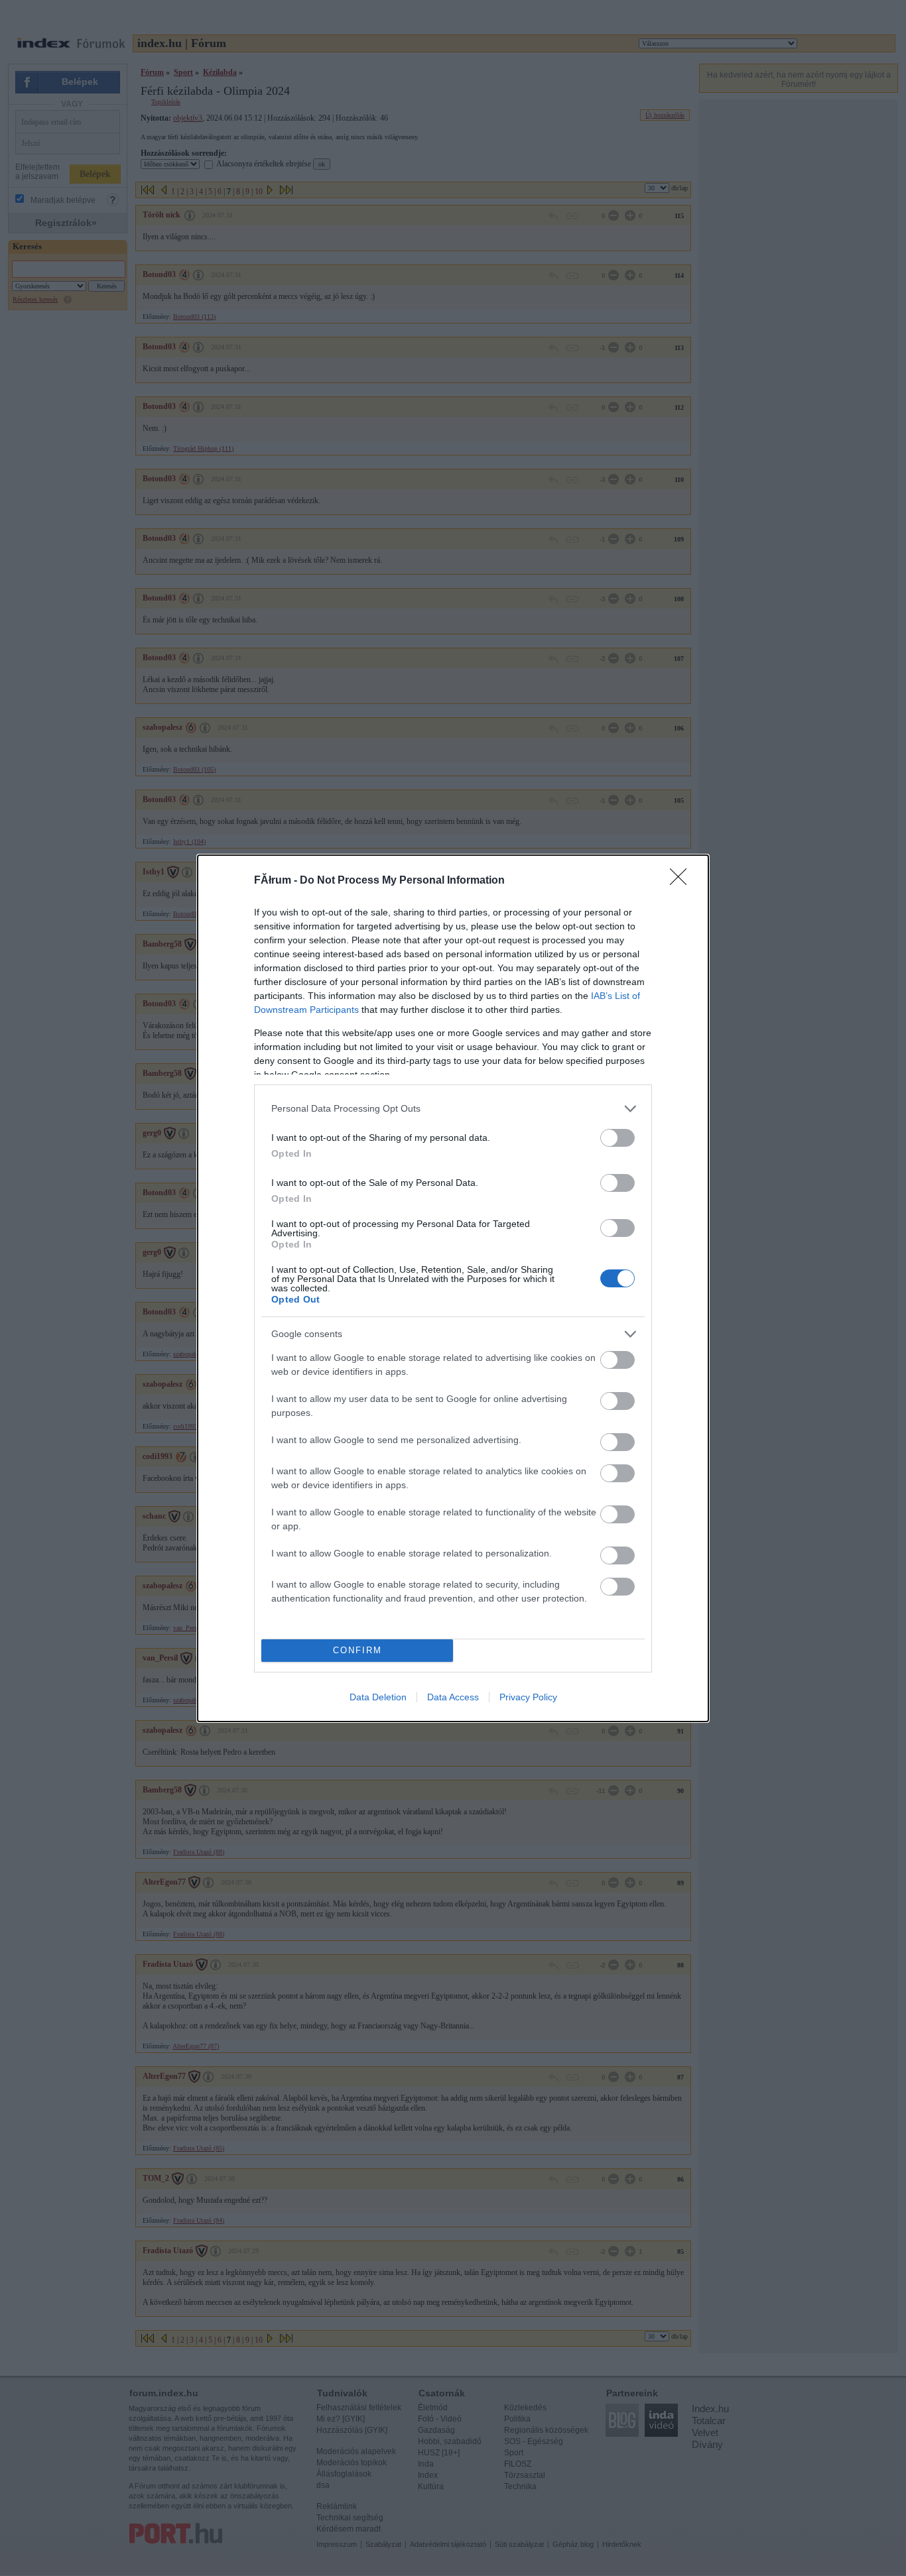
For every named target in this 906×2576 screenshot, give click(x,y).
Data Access (453, 1697)
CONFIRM (357, 1650)
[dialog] (453, 1288)
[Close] (682, 881)
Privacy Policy (528, 1697)
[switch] (617, 1138)
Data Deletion (378, 1697)
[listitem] (453, 1109)
